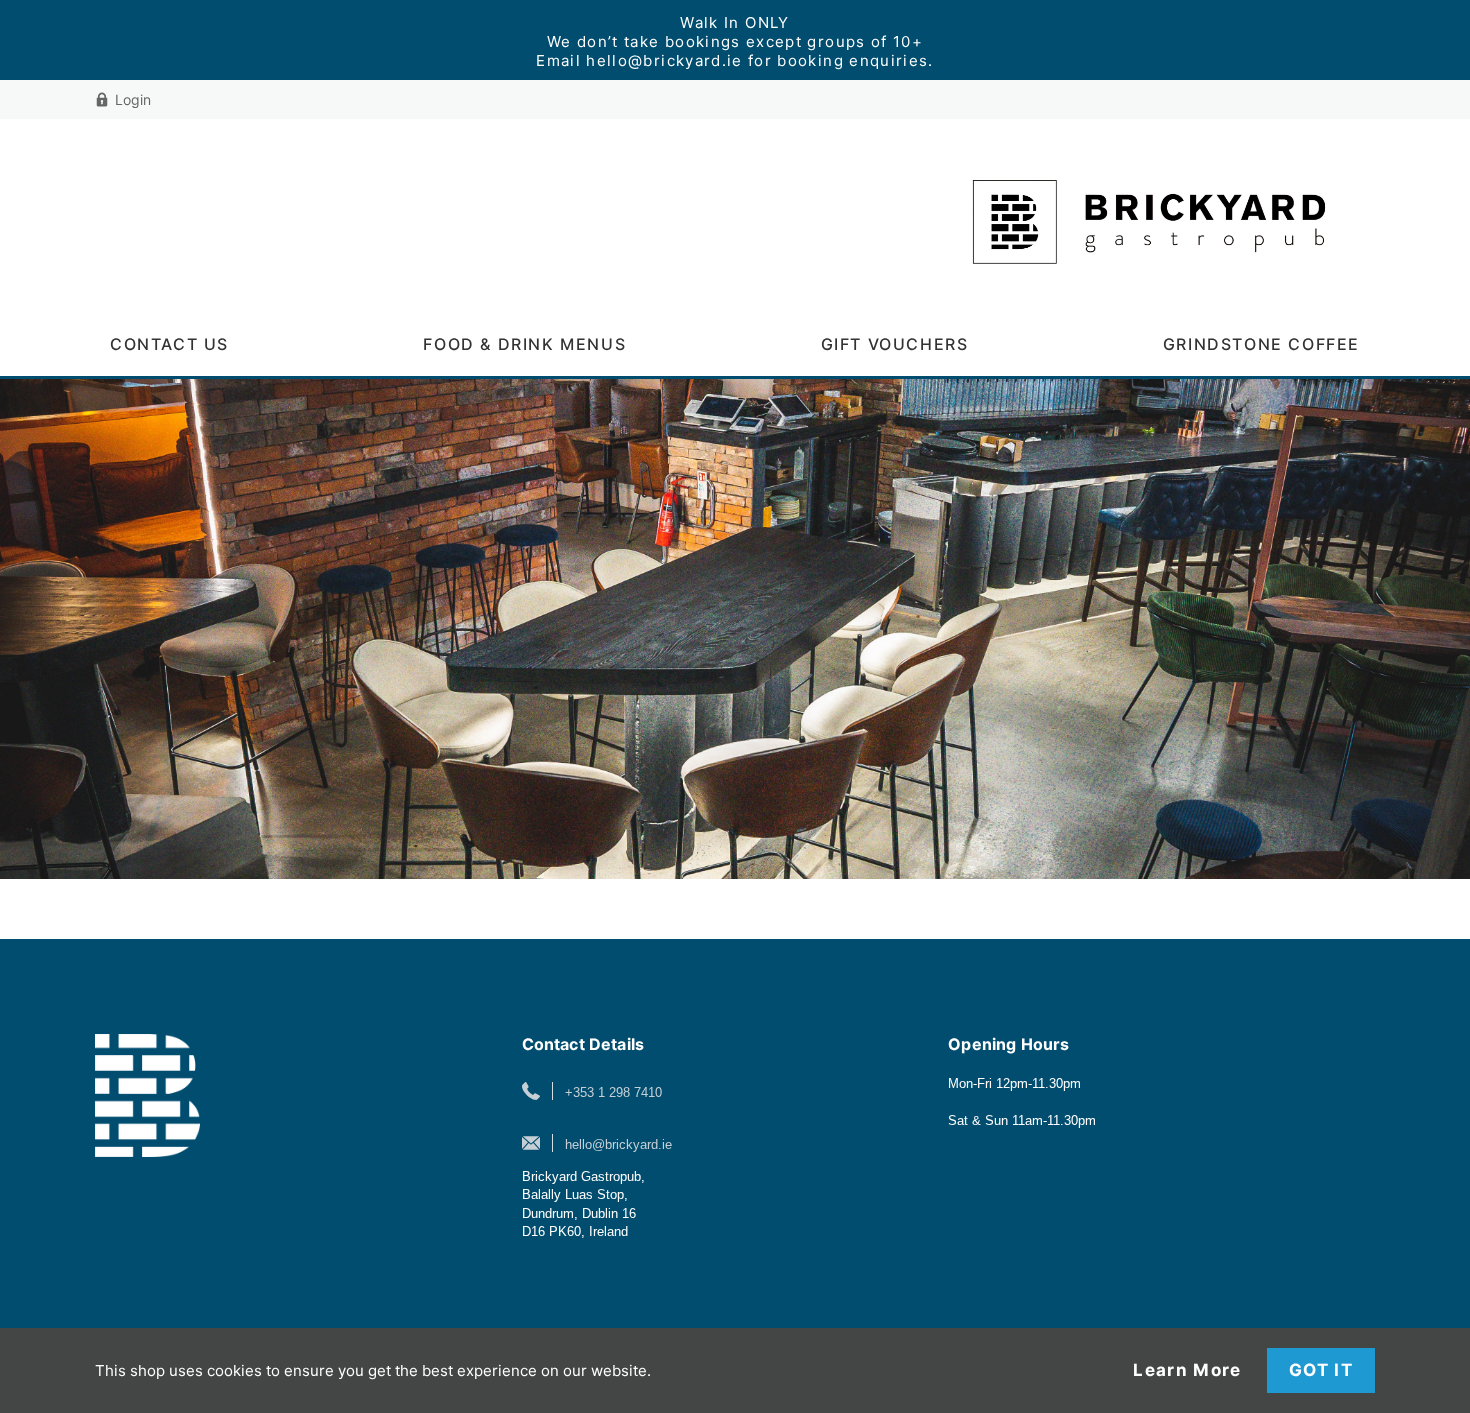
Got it (1321, 1370)
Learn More (1187, 1370)
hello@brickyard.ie (618, 1144)
